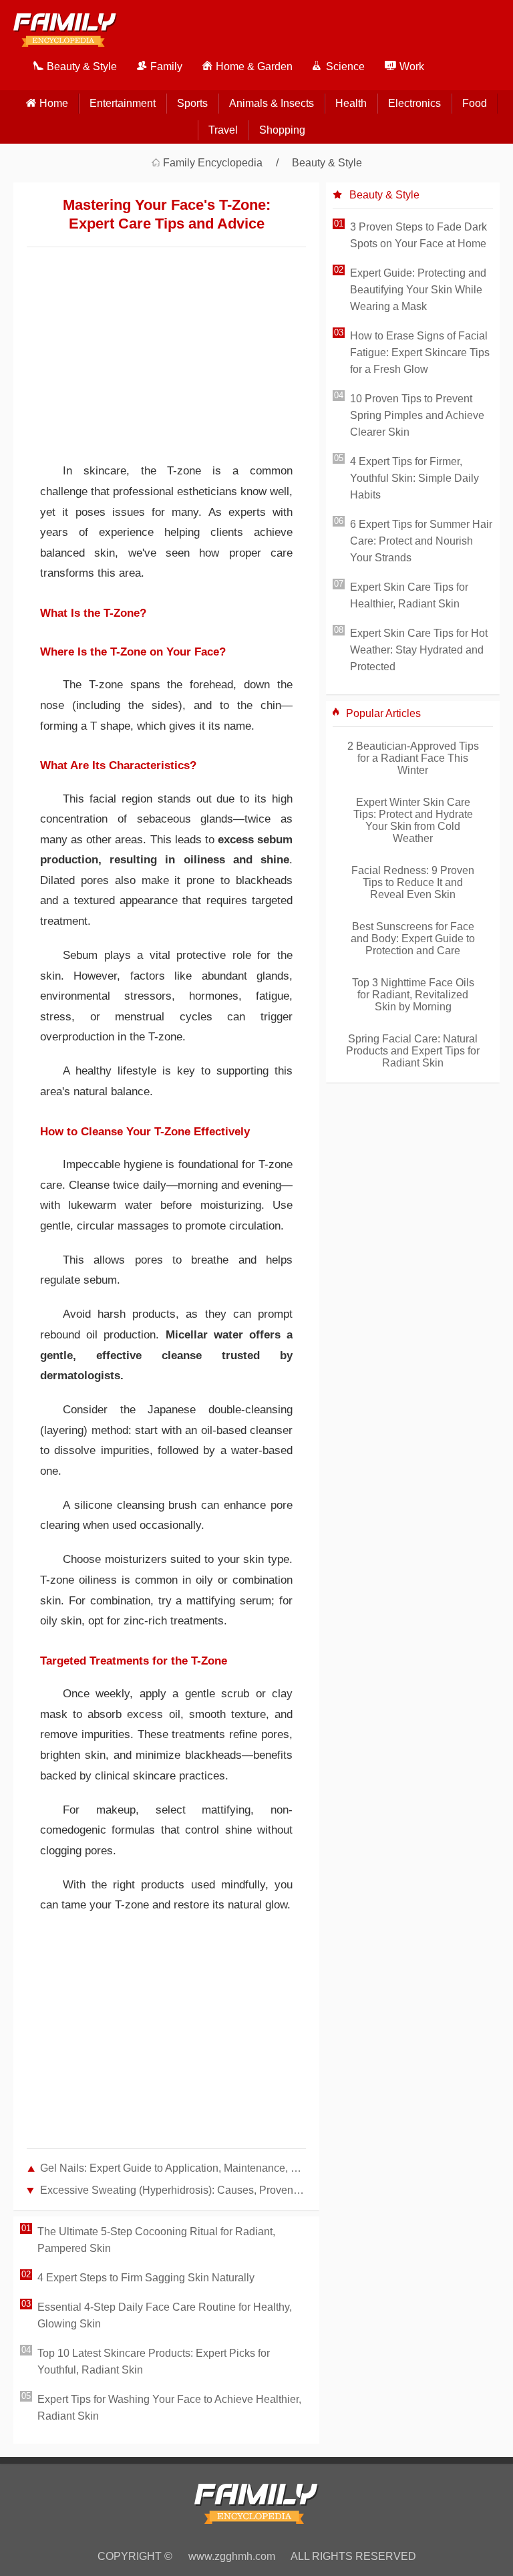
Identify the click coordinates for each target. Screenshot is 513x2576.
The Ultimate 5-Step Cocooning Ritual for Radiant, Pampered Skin (156, 2240)
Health (351, 103)
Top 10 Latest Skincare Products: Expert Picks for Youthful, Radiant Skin (154, 2362)
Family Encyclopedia (213, 163)
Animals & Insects (272, 103)
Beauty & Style (327, 163)
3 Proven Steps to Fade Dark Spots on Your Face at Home (418, 235)
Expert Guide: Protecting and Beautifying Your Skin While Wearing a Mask (418, 290)
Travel (223, 130)
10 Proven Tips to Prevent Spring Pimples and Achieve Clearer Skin (417, 415)
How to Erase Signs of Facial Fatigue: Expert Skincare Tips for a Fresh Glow (420, 352)
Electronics (414, 103)
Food (475, 103)
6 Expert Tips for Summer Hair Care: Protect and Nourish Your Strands (421, 541)
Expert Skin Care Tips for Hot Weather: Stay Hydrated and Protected (419, 650)
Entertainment (123, 103)
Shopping (282, 130)
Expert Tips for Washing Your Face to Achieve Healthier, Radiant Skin (169, 2408)
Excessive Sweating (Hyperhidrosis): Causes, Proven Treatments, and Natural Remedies (173, 2190)
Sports (192, 103)
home (54, 103)
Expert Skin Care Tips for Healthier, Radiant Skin (409, 595)
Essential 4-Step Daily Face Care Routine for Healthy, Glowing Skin (165, 2315)
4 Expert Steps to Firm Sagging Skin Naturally (146, 2278)
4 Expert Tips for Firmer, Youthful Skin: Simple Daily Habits (414, 478)
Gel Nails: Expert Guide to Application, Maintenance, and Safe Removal (173, 2168)
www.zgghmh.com (232, 2556)
